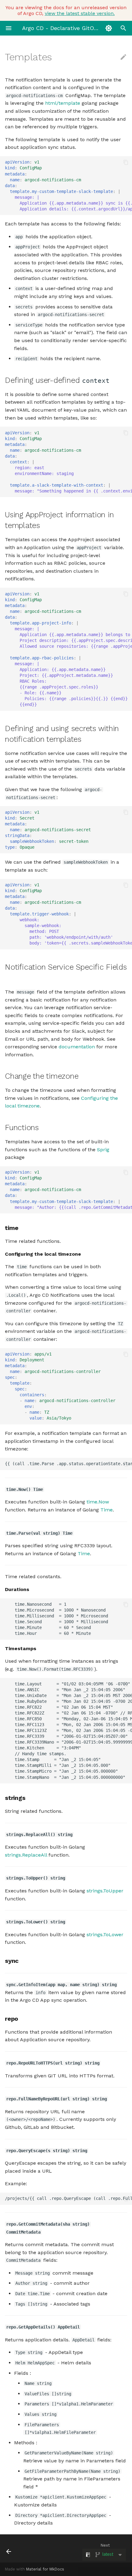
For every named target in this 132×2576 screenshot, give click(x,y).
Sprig (103, 1150)
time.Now (98, 1502)
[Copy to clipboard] (126, 162)
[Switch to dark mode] (109, 28)
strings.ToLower (105, 1935)
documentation (77, 1047)
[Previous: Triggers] (17, 2548)
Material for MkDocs (45, 2569)
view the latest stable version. (80, 13)
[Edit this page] (123, 57)
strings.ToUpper (105, 1891)
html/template (63, 103)
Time (107, 1510)
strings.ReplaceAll (26, 1855)
